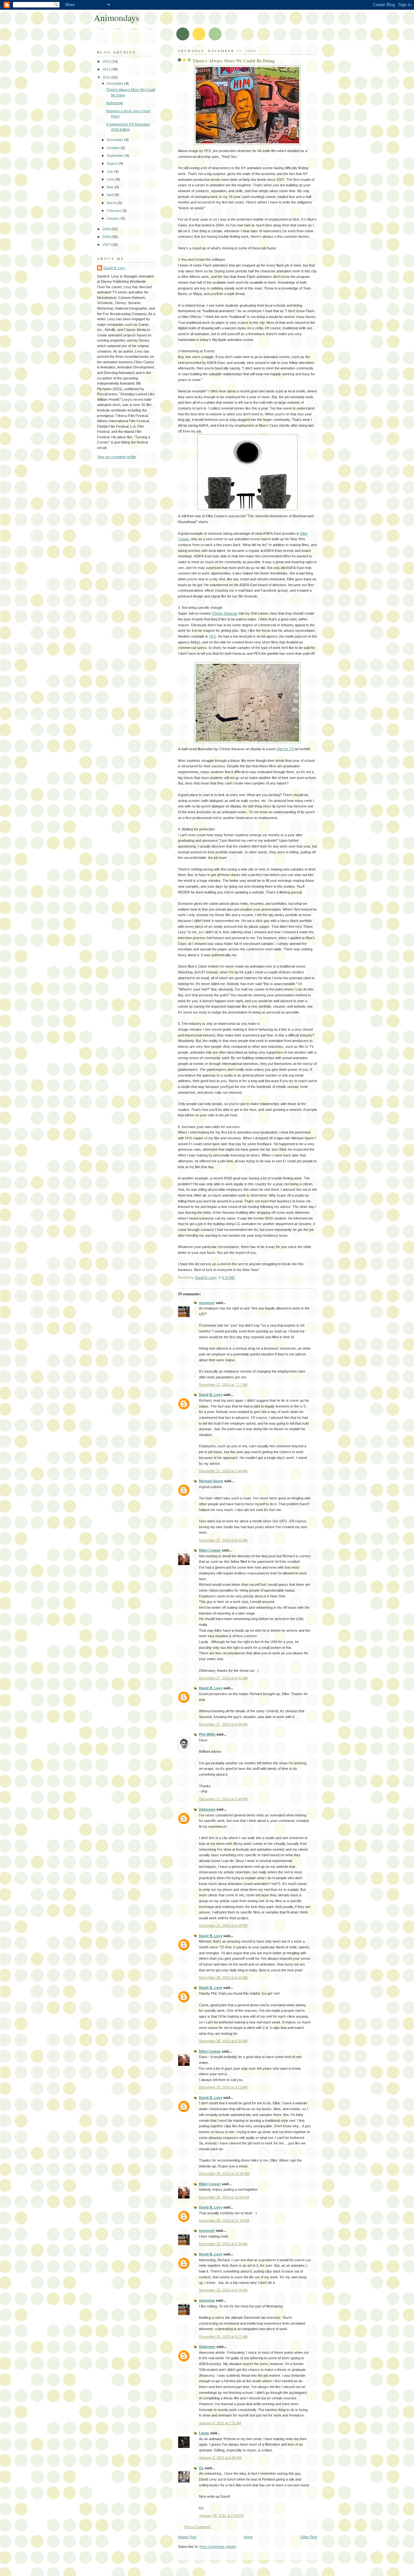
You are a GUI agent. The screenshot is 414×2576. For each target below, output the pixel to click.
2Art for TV (285, 749)
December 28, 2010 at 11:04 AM (224, 2197)
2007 (107, 245)
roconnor (207, 1303)
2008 (107, 237)
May (111, 187)
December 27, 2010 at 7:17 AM (223, 1385)
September (116, 156)
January (114, 218)
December (115, 83)
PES (212, 636)
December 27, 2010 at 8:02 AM (223, 1540)
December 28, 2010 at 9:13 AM (223, 2087)
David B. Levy (211, 1395)
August (113, 163)
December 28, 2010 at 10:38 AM (224, 2174)
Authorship (114, 103)
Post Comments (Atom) (218, 2547)
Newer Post (187, 2537)
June (111, 179)
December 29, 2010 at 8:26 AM (223, 2244)
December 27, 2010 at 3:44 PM (223, 1799)
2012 (107, 61)
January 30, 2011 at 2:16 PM (221, 2516)
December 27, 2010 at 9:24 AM (223, 1724)
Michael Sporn (211, 1481)
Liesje (204, 2433)
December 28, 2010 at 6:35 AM (223, 2041)
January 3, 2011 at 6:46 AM (220, 2458)
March (112, 203)
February (114, 211)
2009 (107, 229)
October (114, 148)
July (110, 171)
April (111, 195)
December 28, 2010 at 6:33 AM (223, 1978)
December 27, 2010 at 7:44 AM (223, 1471)
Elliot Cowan (210, 1550)
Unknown (207, 1809)
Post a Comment (197, 2527)
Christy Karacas (225, 613)
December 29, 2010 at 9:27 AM (223, 2337)
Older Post (309, 2537)
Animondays (116, 18)
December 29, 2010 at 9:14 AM (223, 2290)
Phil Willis (207, 1734)
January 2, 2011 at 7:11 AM (220, 2423)
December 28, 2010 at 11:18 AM (224, 2220)
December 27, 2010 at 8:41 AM (223, 1678)
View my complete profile (116, 457)
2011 (107, 69)
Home (248, 2537)
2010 (107, 77)
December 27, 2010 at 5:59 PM (223, 1925)
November (115, 140)
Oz (201, 2468)
